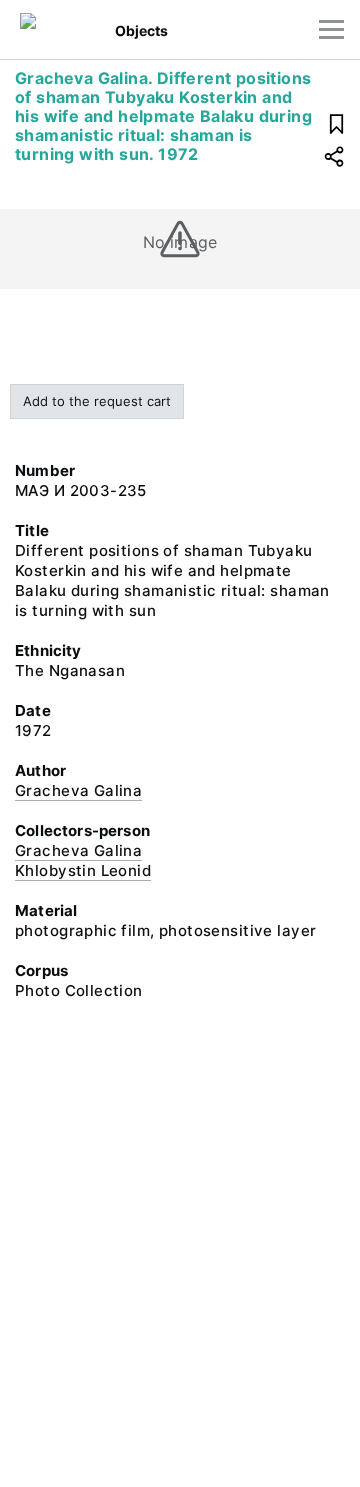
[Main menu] (331, 29)
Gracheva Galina (78, 790)
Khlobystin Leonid (83, 870)
